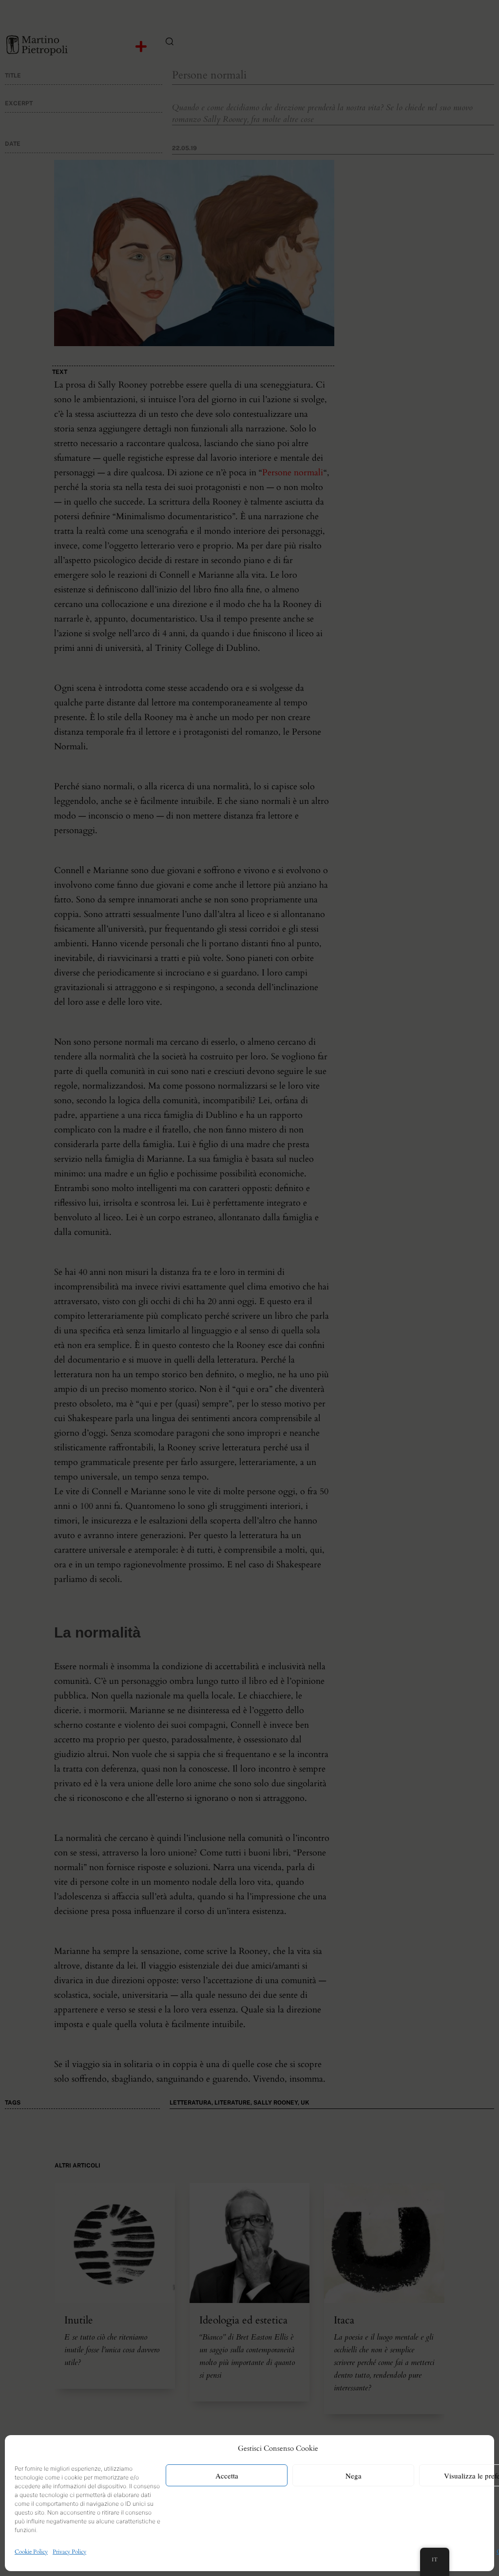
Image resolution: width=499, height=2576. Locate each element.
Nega (354, 2476)
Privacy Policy (69, 2552)
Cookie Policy (31, 2552)
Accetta (227, 2476)
